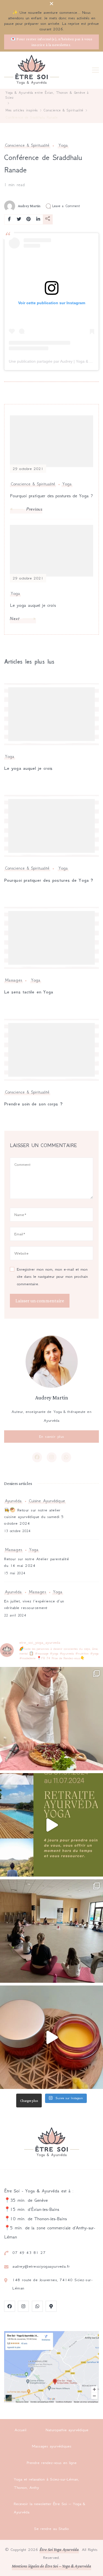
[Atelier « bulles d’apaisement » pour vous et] (51, 2037)
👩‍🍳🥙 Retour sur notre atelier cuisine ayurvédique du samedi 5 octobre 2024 (34, 1517)
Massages (13, 980)
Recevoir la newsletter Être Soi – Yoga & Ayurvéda (49, 2508)
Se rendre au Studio (51, 2529)
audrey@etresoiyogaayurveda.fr (41, 2266)
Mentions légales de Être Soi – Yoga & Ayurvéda (52, 2566)
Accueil (20, 2430)
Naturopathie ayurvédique (67, 2430)
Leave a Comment (66, 206)
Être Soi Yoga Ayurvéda (59, 2549)
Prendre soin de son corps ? (33, 1104)
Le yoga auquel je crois (28, 768)
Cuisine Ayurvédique (47, 1501)
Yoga (63, 145)
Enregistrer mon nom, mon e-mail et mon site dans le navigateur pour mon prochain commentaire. (52, 1277)
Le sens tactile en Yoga (29, 992)
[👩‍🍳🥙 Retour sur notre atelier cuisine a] (51, 1719)
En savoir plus (52, 1436)
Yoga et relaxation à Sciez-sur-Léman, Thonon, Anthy (46, 2483)
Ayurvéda (13, 1501)
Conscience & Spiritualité (27, 145)
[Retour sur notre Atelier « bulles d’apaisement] (51, 1931)
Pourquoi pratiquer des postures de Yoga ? (49, 880)
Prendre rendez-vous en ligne (52, 2463)
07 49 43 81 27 (29, 2252)
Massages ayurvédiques (52, 2446)
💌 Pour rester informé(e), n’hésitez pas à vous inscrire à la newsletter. (51, 42)
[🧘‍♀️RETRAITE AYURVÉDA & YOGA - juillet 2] (51, 1825)
